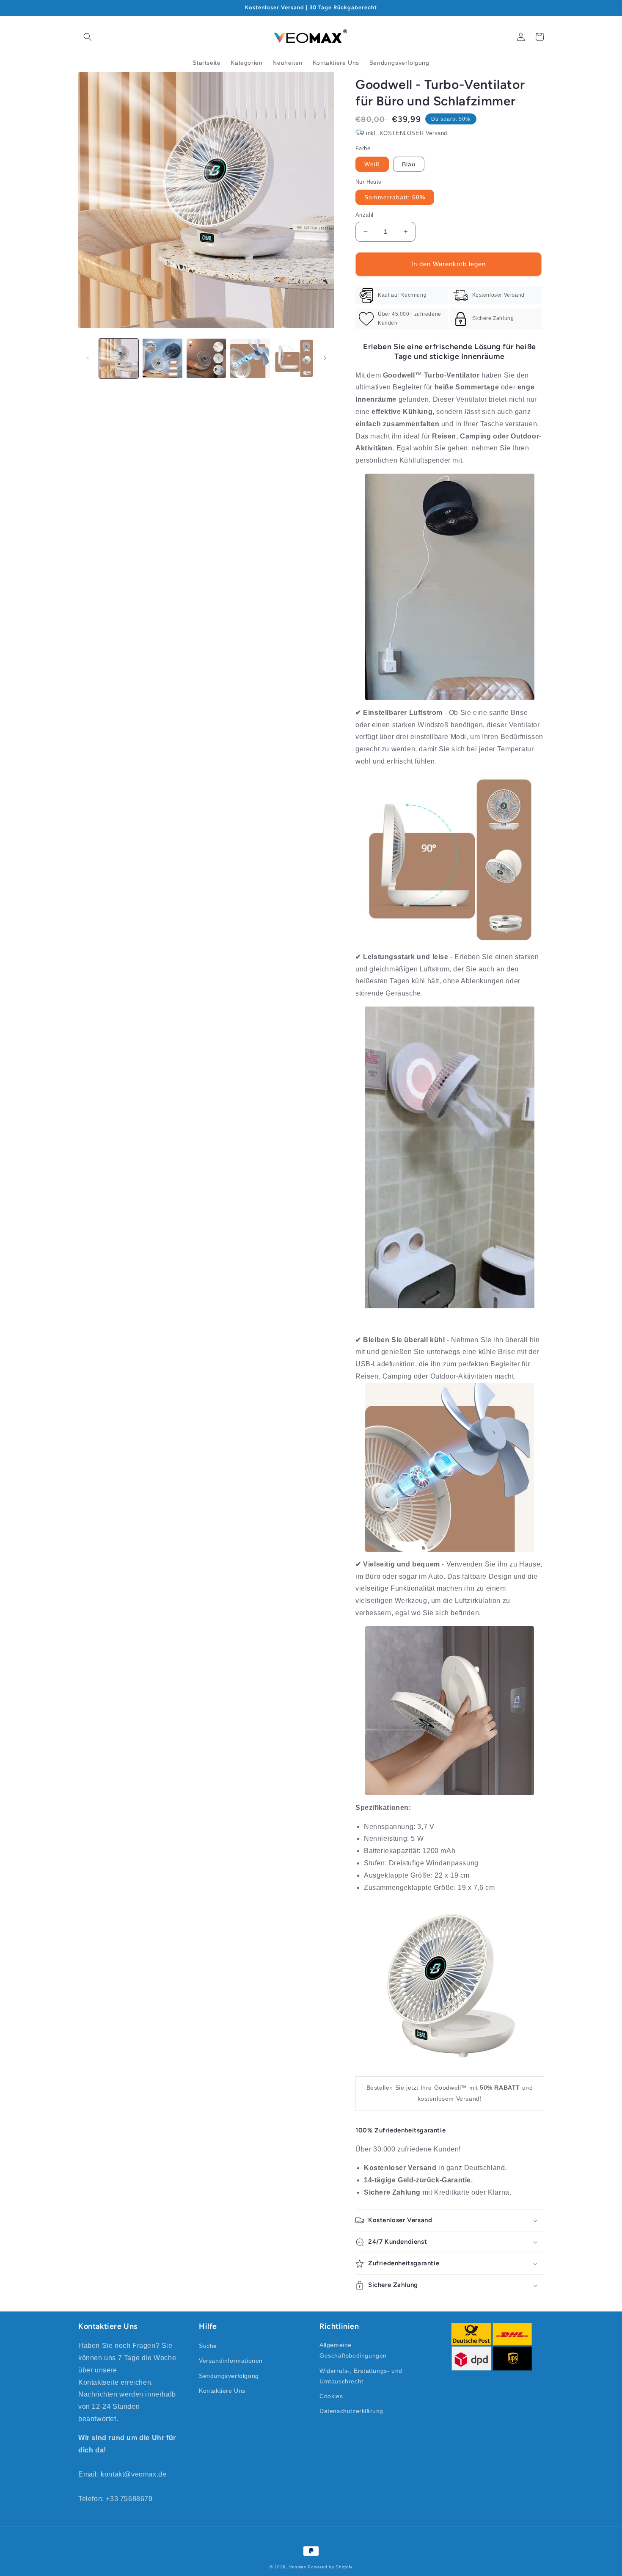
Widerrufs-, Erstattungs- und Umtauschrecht (361, 2376)
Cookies (331, 2396)
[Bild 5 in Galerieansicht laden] (294, 358)
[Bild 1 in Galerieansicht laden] (119, 358)
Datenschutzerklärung (351, 2411)
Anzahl (364, 215)
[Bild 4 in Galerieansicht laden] (250, 358)
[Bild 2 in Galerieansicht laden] (162, 358)
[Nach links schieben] (88, 358)
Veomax (298, 2567)
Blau (409, 164)
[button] (88, 37)
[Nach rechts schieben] (325, 358)
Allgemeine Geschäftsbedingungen (353, 2350)
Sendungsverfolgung (229, 2376)
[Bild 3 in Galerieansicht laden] (206, 358)
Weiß (372, 164)
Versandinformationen (231, 2361)
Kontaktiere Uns (222, 2391)
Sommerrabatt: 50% (395, 197)
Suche (208, 2346)
